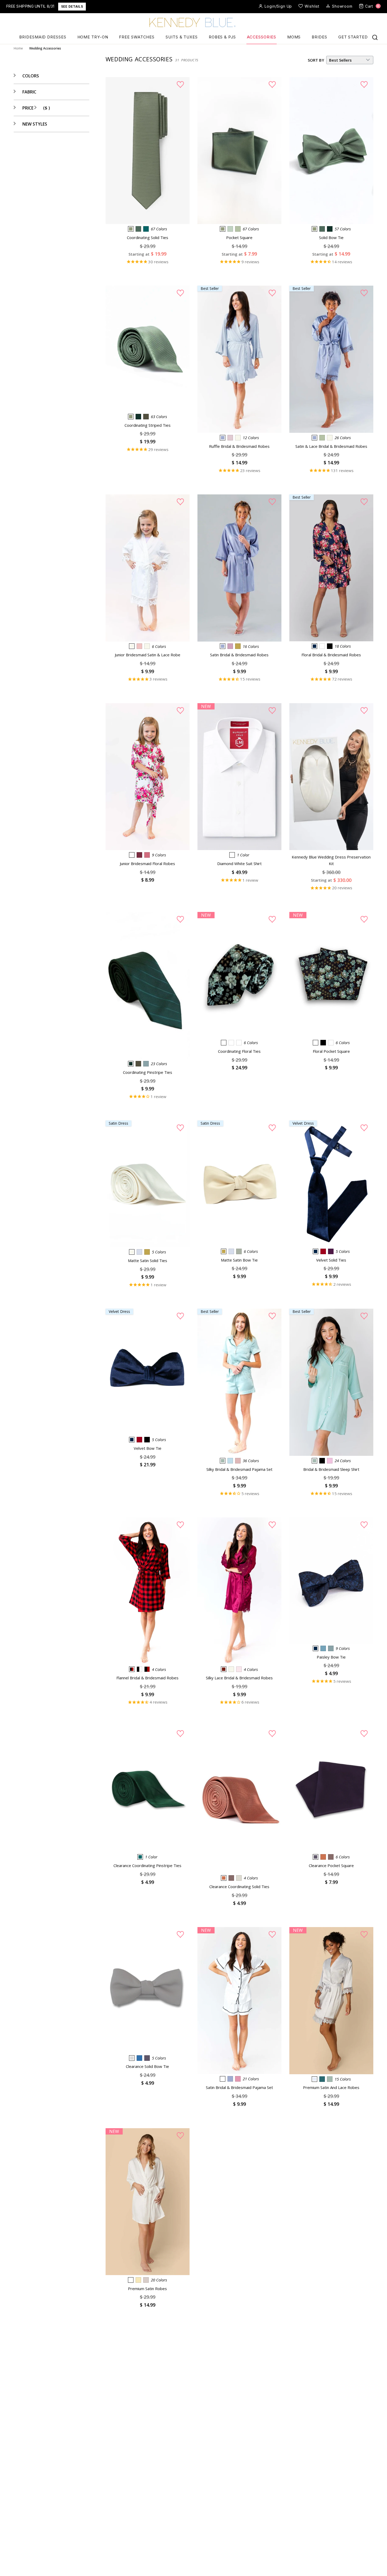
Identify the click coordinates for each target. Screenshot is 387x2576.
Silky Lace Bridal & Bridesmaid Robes (239, 1678)
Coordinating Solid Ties (148, 237)
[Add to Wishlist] (180, 85)
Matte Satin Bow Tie (239, 1260)
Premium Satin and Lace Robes (331, 2087)
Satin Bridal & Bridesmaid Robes (239, 655)
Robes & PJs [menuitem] (222, 37)
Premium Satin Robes (147, 2289)
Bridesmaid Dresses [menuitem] (43, 37)
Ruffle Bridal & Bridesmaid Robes (239, 446)
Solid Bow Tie (331, 237)
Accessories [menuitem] (262, 37)
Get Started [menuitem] (353, 37)
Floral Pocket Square (331, 1051)
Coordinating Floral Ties (239, 1051)
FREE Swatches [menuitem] (137, 37)
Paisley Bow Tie (331, 1657)
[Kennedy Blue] (193, 23)
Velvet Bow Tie (148, 1448)
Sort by (316, 60)
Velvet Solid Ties (331, 1260)
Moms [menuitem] (294, 37)
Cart (372, 6)
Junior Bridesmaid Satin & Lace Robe (148, 655)
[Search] (375, 37)
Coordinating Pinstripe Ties (148, 1072)
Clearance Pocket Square (331, 1865)
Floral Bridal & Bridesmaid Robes (331, 655)
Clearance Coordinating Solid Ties (239, 1887)
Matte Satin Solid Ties (148, 1260)
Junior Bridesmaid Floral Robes (147, 863)
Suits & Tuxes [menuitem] (182, 37)
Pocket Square (239, 237)
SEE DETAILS (72, 6)
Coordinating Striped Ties (148, 425)
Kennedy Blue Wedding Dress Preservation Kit (331, 860)
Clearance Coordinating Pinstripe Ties (147, 1865)
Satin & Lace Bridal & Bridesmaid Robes (331, 446)
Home (18, 48)
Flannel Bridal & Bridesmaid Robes (147, 1678)
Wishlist (312, 6)
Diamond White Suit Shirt (239, 863)
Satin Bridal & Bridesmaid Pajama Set (239, 2087)
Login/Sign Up (278, 6)
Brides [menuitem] (319, 37)
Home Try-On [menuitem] (93, 37)
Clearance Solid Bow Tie (147, 2066)
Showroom (342, 6)
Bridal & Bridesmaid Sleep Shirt (331, 1469)
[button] (26, 76)
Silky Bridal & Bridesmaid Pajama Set (239, 1469)
